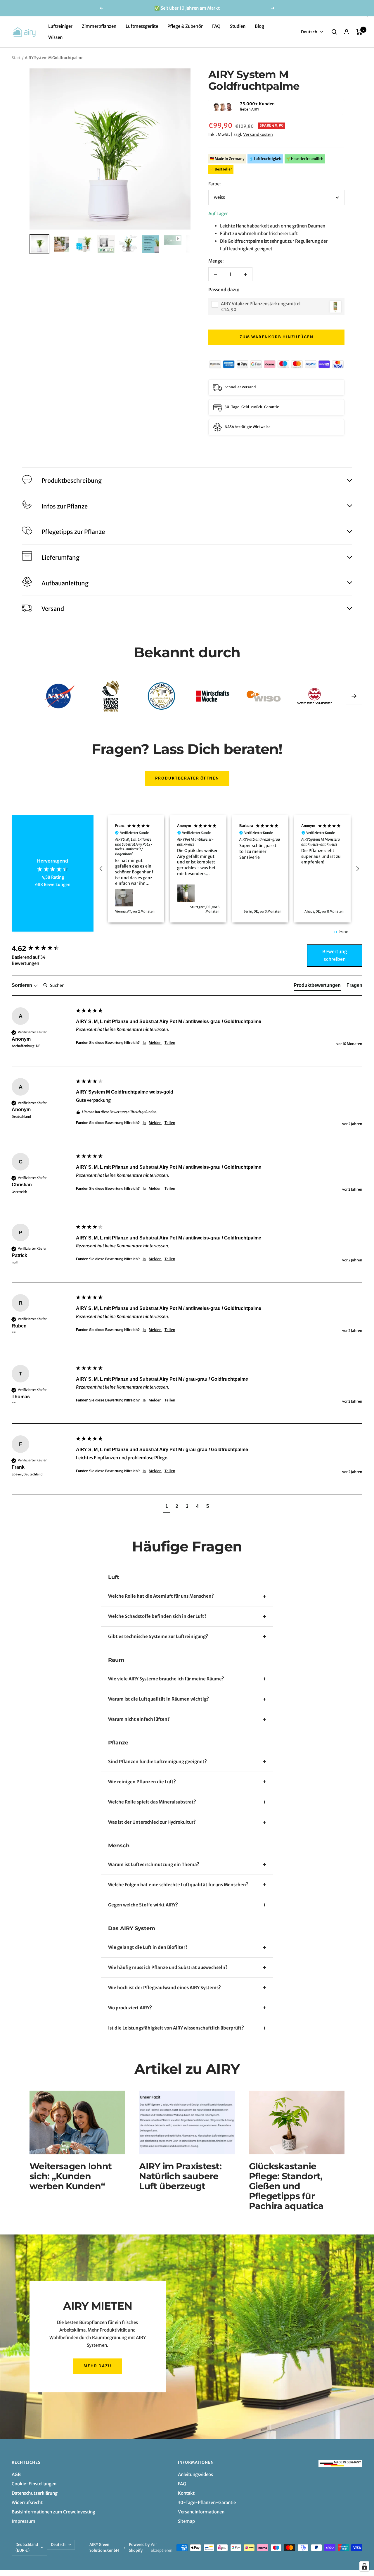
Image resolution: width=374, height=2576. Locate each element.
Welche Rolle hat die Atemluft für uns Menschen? (161, 1596)
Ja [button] (144, 1043)
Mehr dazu (98, 2366)
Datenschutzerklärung (35, 2493)
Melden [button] (155, 1043)
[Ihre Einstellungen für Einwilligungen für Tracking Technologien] (364, 2566)
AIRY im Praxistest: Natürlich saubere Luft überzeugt (180, 2176)
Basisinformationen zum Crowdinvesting (53, 2512)
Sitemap (186, 2521)
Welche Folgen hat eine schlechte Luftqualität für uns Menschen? (178, 1885)
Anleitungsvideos (195, 2474)
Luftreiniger (60, 26)
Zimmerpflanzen (99, 26)
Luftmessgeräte (142, 26)
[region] (229, 869)
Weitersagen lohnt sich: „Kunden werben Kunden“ (71, 2176)
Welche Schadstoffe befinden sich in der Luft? (157, 1616)
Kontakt (186, 2493)
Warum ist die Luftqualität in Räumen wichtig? (159, 1699)
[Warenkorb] (359, 32)
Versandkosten (258, 135)
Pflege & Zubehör (185, 26)
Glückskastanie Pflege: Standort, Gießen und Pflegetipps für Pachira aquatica (286, 2186)
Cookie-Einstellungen (34, 2484)
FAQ (216, 26)
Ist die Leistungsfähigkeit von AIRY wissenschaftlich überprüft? (176, 2028)
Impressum (24, 2521)
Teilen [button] (170, 1043)
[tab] (317, 987)
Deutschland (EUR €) (27, 2547)
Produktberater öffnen (187, 778)
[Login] (347, 32)
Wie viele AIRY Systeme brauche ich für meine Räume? (166, 1679)
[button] (208, 107)
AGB (16, 2474)
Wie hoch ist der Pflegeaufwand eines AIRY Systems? (165, 1988)
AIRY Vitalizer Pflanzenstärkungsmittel (261, 304)
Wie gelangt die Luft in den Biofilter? (148, 1947)
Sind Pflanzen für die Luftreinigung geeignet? (157, 1762)
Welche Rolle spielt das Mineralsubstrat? (152, 1802)
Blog (259, 26)
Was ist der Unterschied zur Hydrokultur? (152, 1822)
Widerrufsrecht (27, 2502)
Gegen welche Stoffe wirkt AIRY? (143, 1905)
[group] (42, 949)
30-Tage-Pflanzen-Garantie (207, 2502)
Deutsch (309, 32)
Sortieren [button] (22, 985)
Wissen (55, 37)
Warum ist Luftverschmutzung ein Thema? (154, 1864)
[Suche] (334, 32)
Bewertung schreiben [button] (335, 955)
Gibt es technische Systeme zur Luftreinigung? (158, 1636)
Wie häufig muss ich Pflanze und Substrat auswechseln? (168, 1967)
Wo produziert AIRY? (130, 2008)
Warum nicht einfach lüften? (139, 1719)
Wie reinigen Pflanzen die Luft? (142, 1782)
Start (16, 58)
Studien (238, 26)
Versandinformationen (201, 2512)
